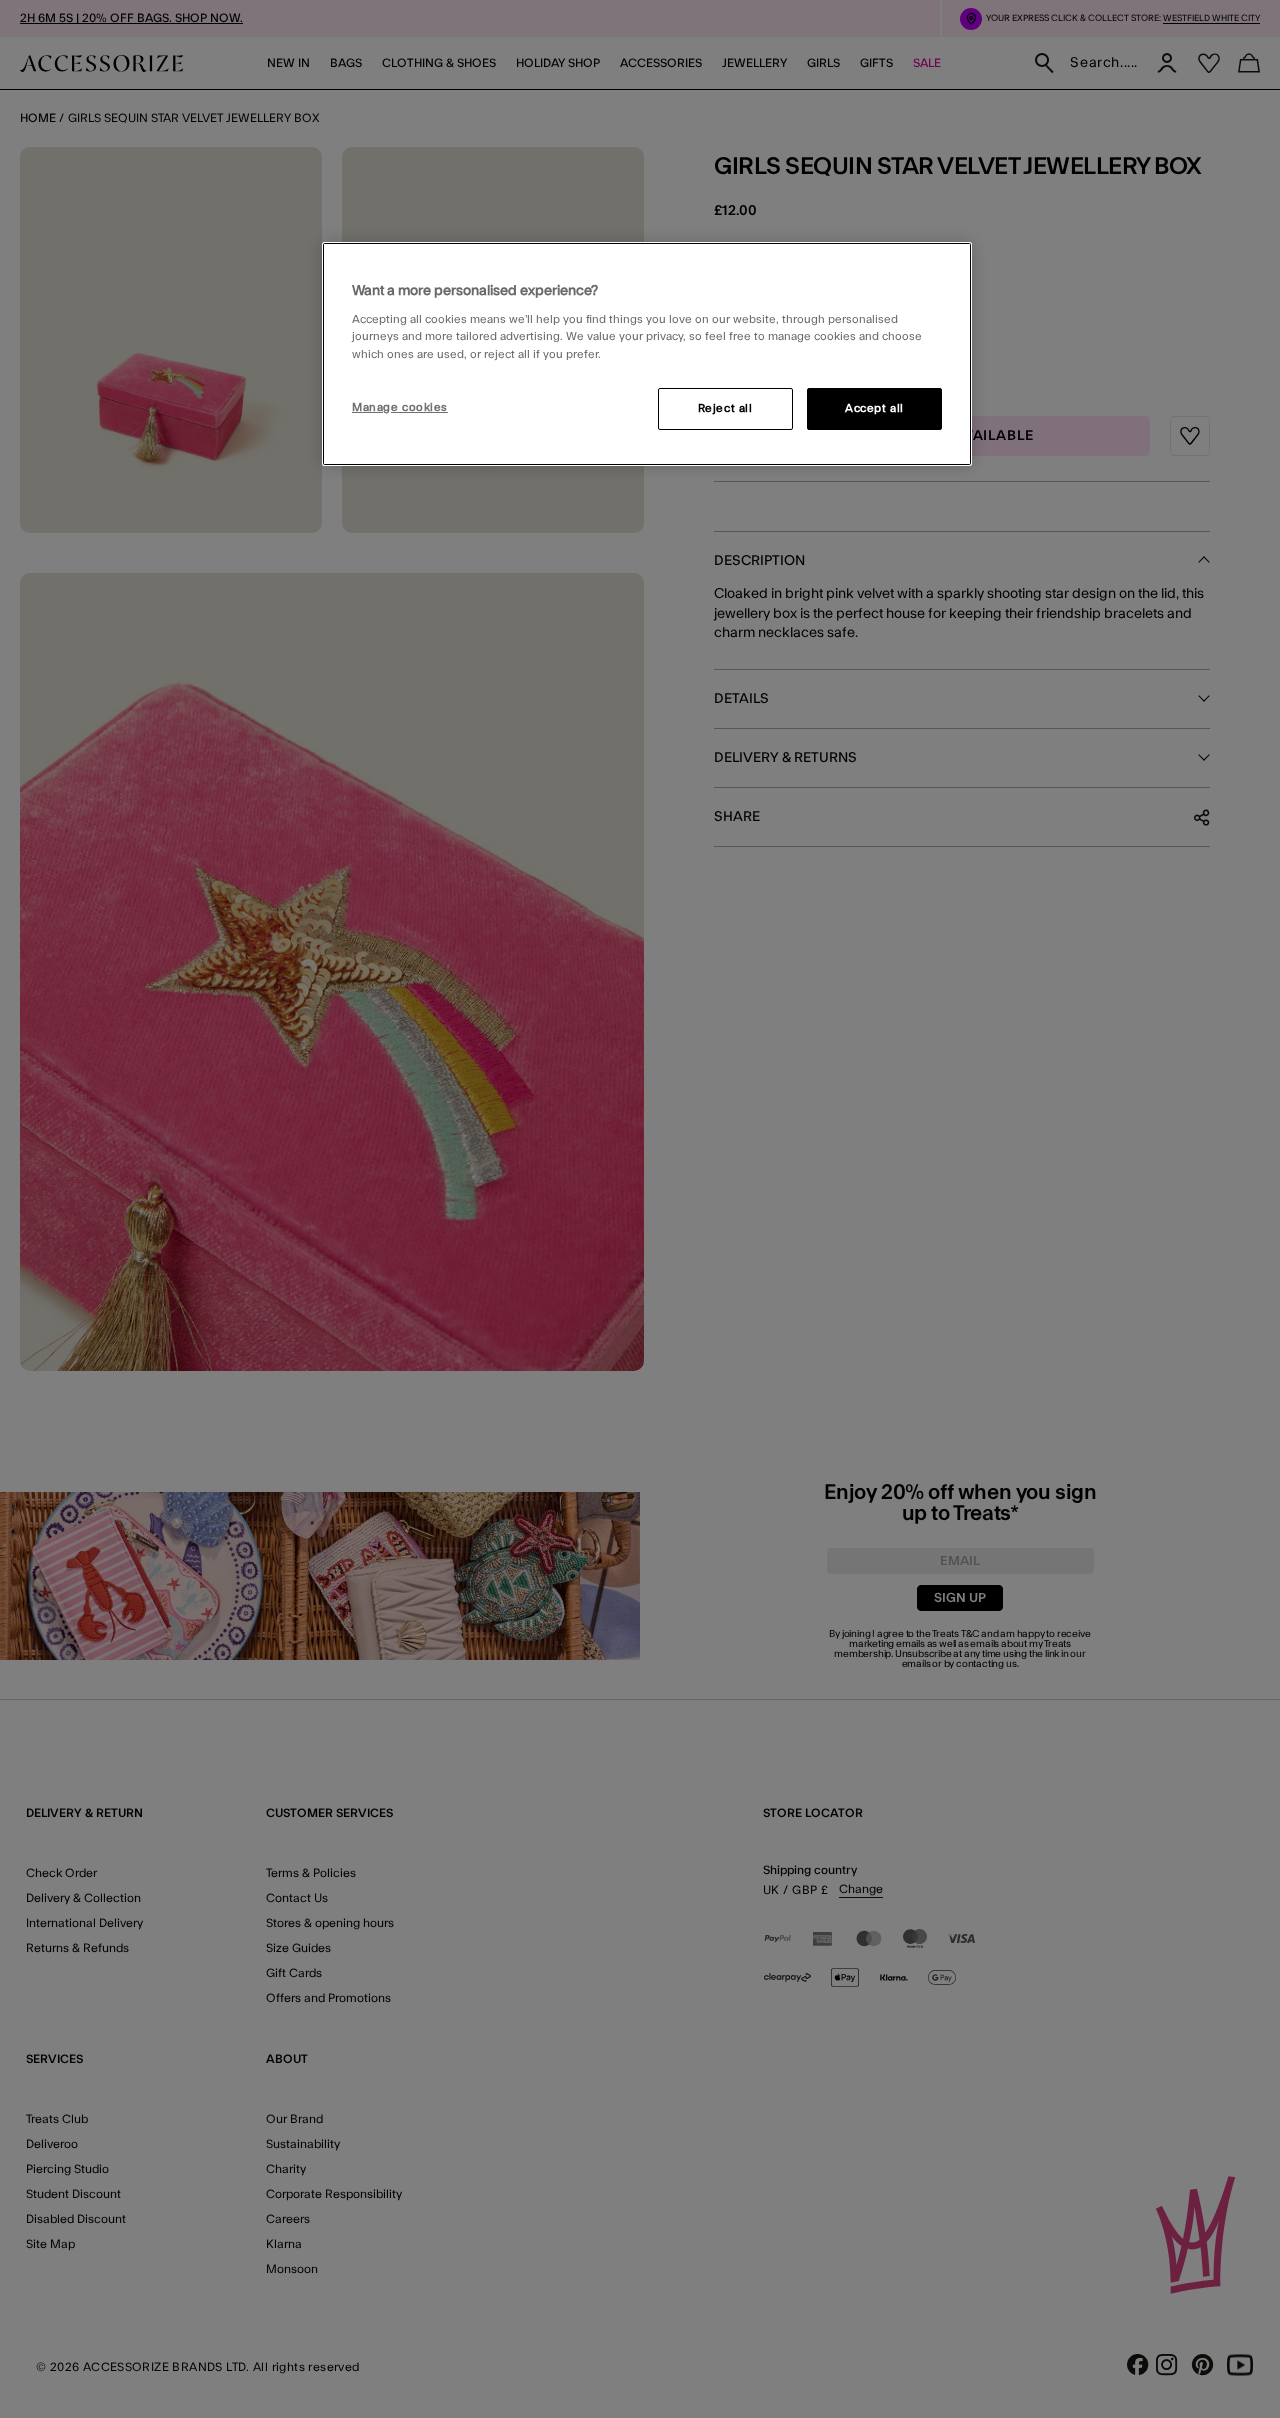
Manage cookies (400, 407)
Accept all (874, 408)
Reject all (725, 408)
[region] (647, 354)
